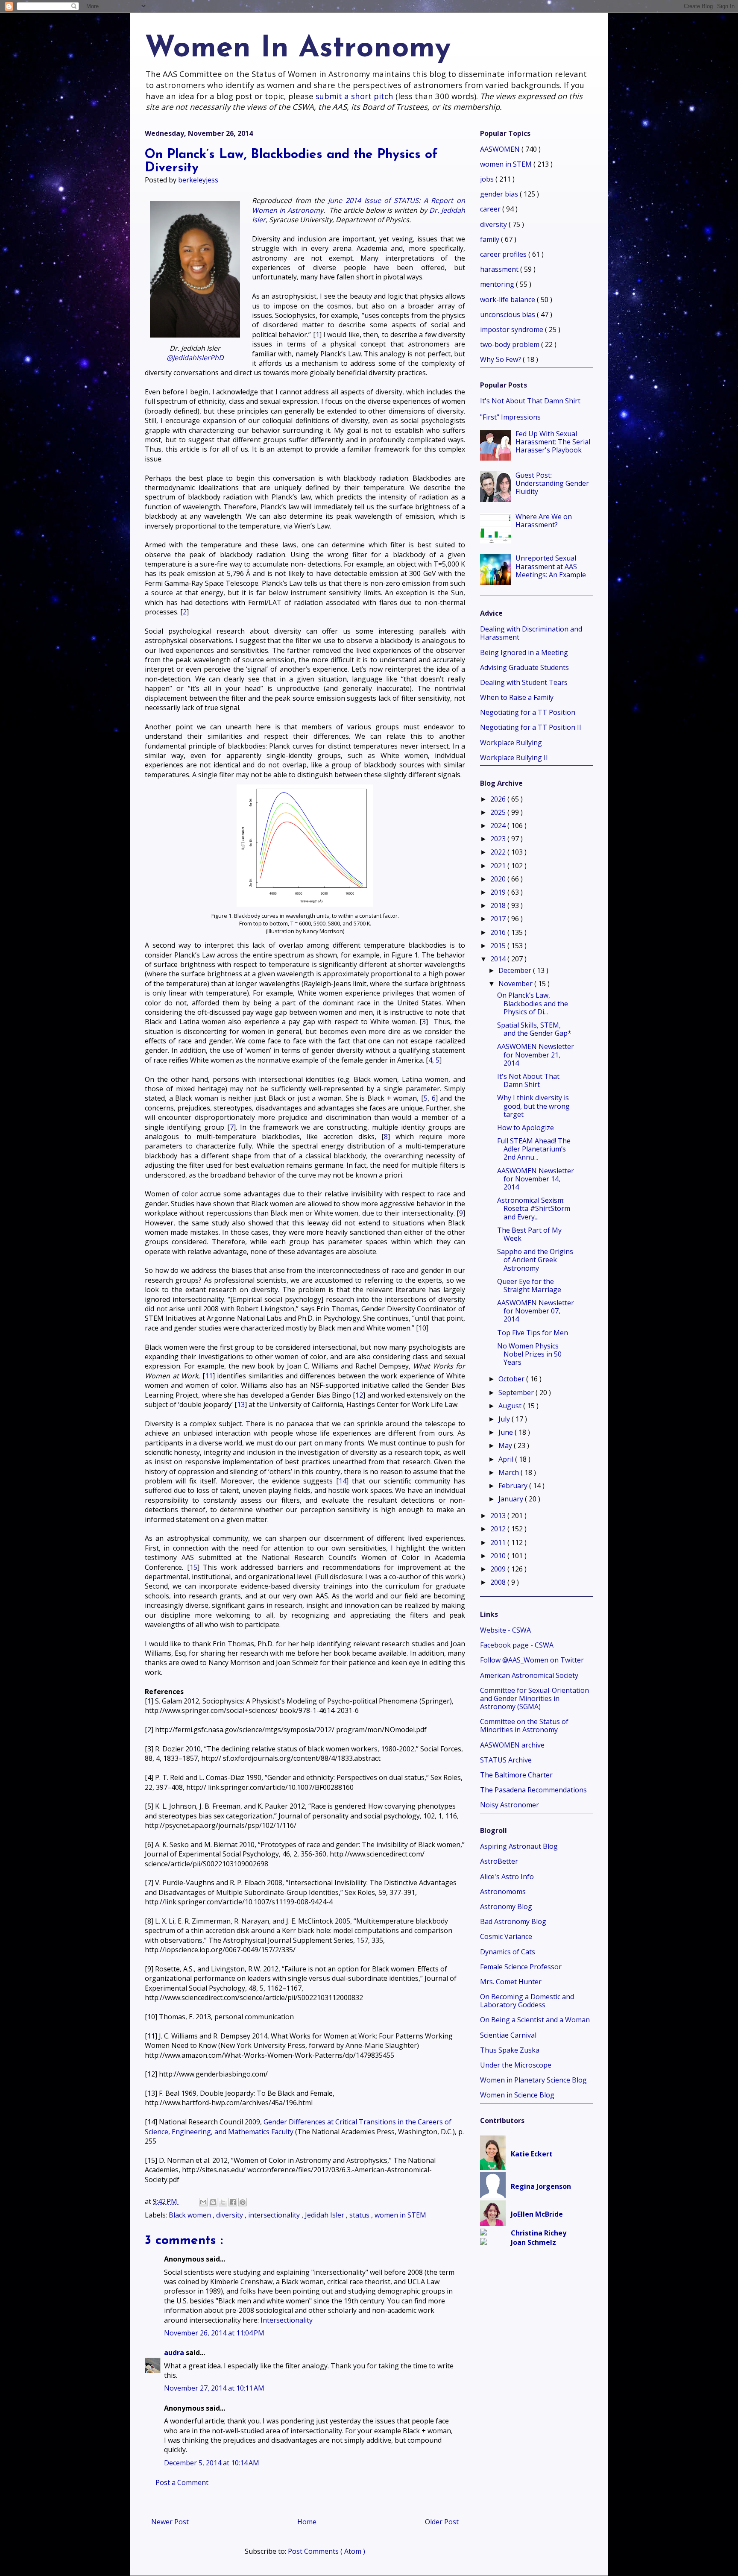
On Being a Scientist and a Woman (535, 2020)
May (506, 1445)
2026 (499, 799)
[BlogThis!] (213, 2202)
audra (175, 2353)
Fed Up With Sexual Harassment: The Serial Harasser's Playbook (553, 442)
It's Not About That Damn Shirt (530, 401)
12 (359, 1395)
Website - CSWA (505, 1630)
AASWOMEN (501, 149)
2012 (499, 1529)
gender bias (500, 194)
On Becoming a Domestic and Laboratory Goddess (527, 2001)
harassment (500, 269)
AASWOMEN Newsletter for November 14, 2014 (536, 1179)
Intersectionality (287, 2320)
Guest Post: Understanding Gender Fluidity (552, 483)
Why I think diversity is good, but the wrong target (533, 1106)
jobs (488, 179)
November (516, 984)
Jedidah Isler (325, 2215)
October (512, 1379)
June (507, 1432)
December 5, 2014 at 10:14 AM (212, 2463)
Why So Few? (501, 359)
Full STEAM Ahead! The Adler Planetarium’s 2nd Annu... (534, 1149)
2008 (499, 1582)
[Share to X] (223, 2202)
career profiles (504, 254)
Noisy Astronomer (510, 1805)
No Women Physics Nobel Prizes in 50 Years (529, 1354)
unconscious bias (508, 314)
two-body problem (511, 344)
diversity (230, 2215)
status (360, 2215)
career (491, 209)
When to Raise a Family (517, 697)
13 (241, 1404)
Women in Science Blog (517, 2095)
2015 (499, 946)
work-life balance (508, 300)
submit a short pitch (354, 96)
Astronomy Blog (506, 1906)
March (510, 1472)
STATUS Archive (506, 1760)
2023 (499, 839)
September (517, 1392)
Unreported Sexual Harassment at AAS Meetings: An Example (551, 566)
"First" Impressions (510, 417)
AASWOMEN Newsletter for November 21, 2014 (536, 1054)
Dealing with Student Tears (524, 682)
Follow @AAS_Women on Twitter (532, 1660)
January (512, 1499)
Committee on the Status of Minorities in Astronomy (524, 1726)
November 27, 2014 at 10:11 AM (214, 2388)
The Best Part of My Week (529, 1234)
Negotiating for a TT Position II (531, 727)
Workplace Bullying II (514, 758)
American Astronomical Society (529, 1675)
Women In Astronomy (298, 49)
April (507, 1459)
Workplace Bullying (511, 743)
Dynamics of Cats (508, 1952)
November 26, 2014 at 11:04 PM (214, 2333)
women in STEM (400, 2215)
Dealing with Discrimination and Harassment (531, 633)
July (505, 1419)
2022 (499, 852)
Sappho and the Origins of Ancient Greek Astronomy (535, 1260)
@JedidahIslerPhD (195, 358)
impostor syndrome (512, 329)
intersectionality (275, 2215)
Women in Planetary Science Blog (533, 2080)
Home (307, 2522)
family (491, 239)
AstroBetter (499, 1861)
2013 (499, 1516)
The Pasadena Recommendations (533, 1790)
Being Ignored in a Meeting (524, 652)
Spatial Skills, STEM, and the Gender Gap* (534, 1029)
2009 (499, 1569)
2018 (499, 905)
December (516, 970)
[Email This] (203, 2202)
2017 (499, 919)
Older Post (442, 2522)
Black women (191, 2215)
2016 (499, 932)
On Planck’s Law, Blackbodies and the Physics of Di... (533, 1003)
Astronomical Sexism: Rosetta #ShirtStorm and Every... (534, 1208)
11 (209, 1376)
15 (193, 1567)
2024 (499, 825)
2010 (499, 1556)
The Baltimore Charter (516, 1775)
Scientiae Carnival (508, 2035)
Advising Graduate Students (524, 667)
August (511, 1406)
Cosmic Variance (506, 1936)
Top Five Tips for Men (533, 1333)
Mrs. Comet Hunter (511, 1982)
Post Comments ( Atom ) (327, 2551)
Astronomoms (503, 1892)
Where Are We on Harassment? (544, 521)
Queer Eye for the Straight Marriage (529, 1285)
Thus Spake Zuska (510, 2050)
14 (343, 1481)
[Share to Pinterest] (243, 2202)
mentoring (498, 284)
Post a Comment (182, 2482)
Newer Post (170, 2522)
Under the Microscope (516, 2065)
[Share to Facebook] (233, 2202)
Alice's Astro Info (507, 1877)
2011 (499, 1542)
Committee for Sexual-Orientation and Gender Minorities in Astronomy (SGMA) (534, 1698)
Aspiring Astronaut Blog (519, 1846)
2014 (499, 959)
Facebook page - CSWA (517, 1645)
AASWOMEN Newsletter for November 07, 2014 (536, 1311)
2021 (499, 866)
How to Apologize (526, 1128)
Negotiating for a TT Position (528, 712)
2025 (499, 812)
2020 (499, 879)
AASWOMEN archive (512, 1745)
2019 (499, 892)
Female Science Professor (521, 1967)
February (514, 1486)
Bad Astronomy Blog (513, 1921)
